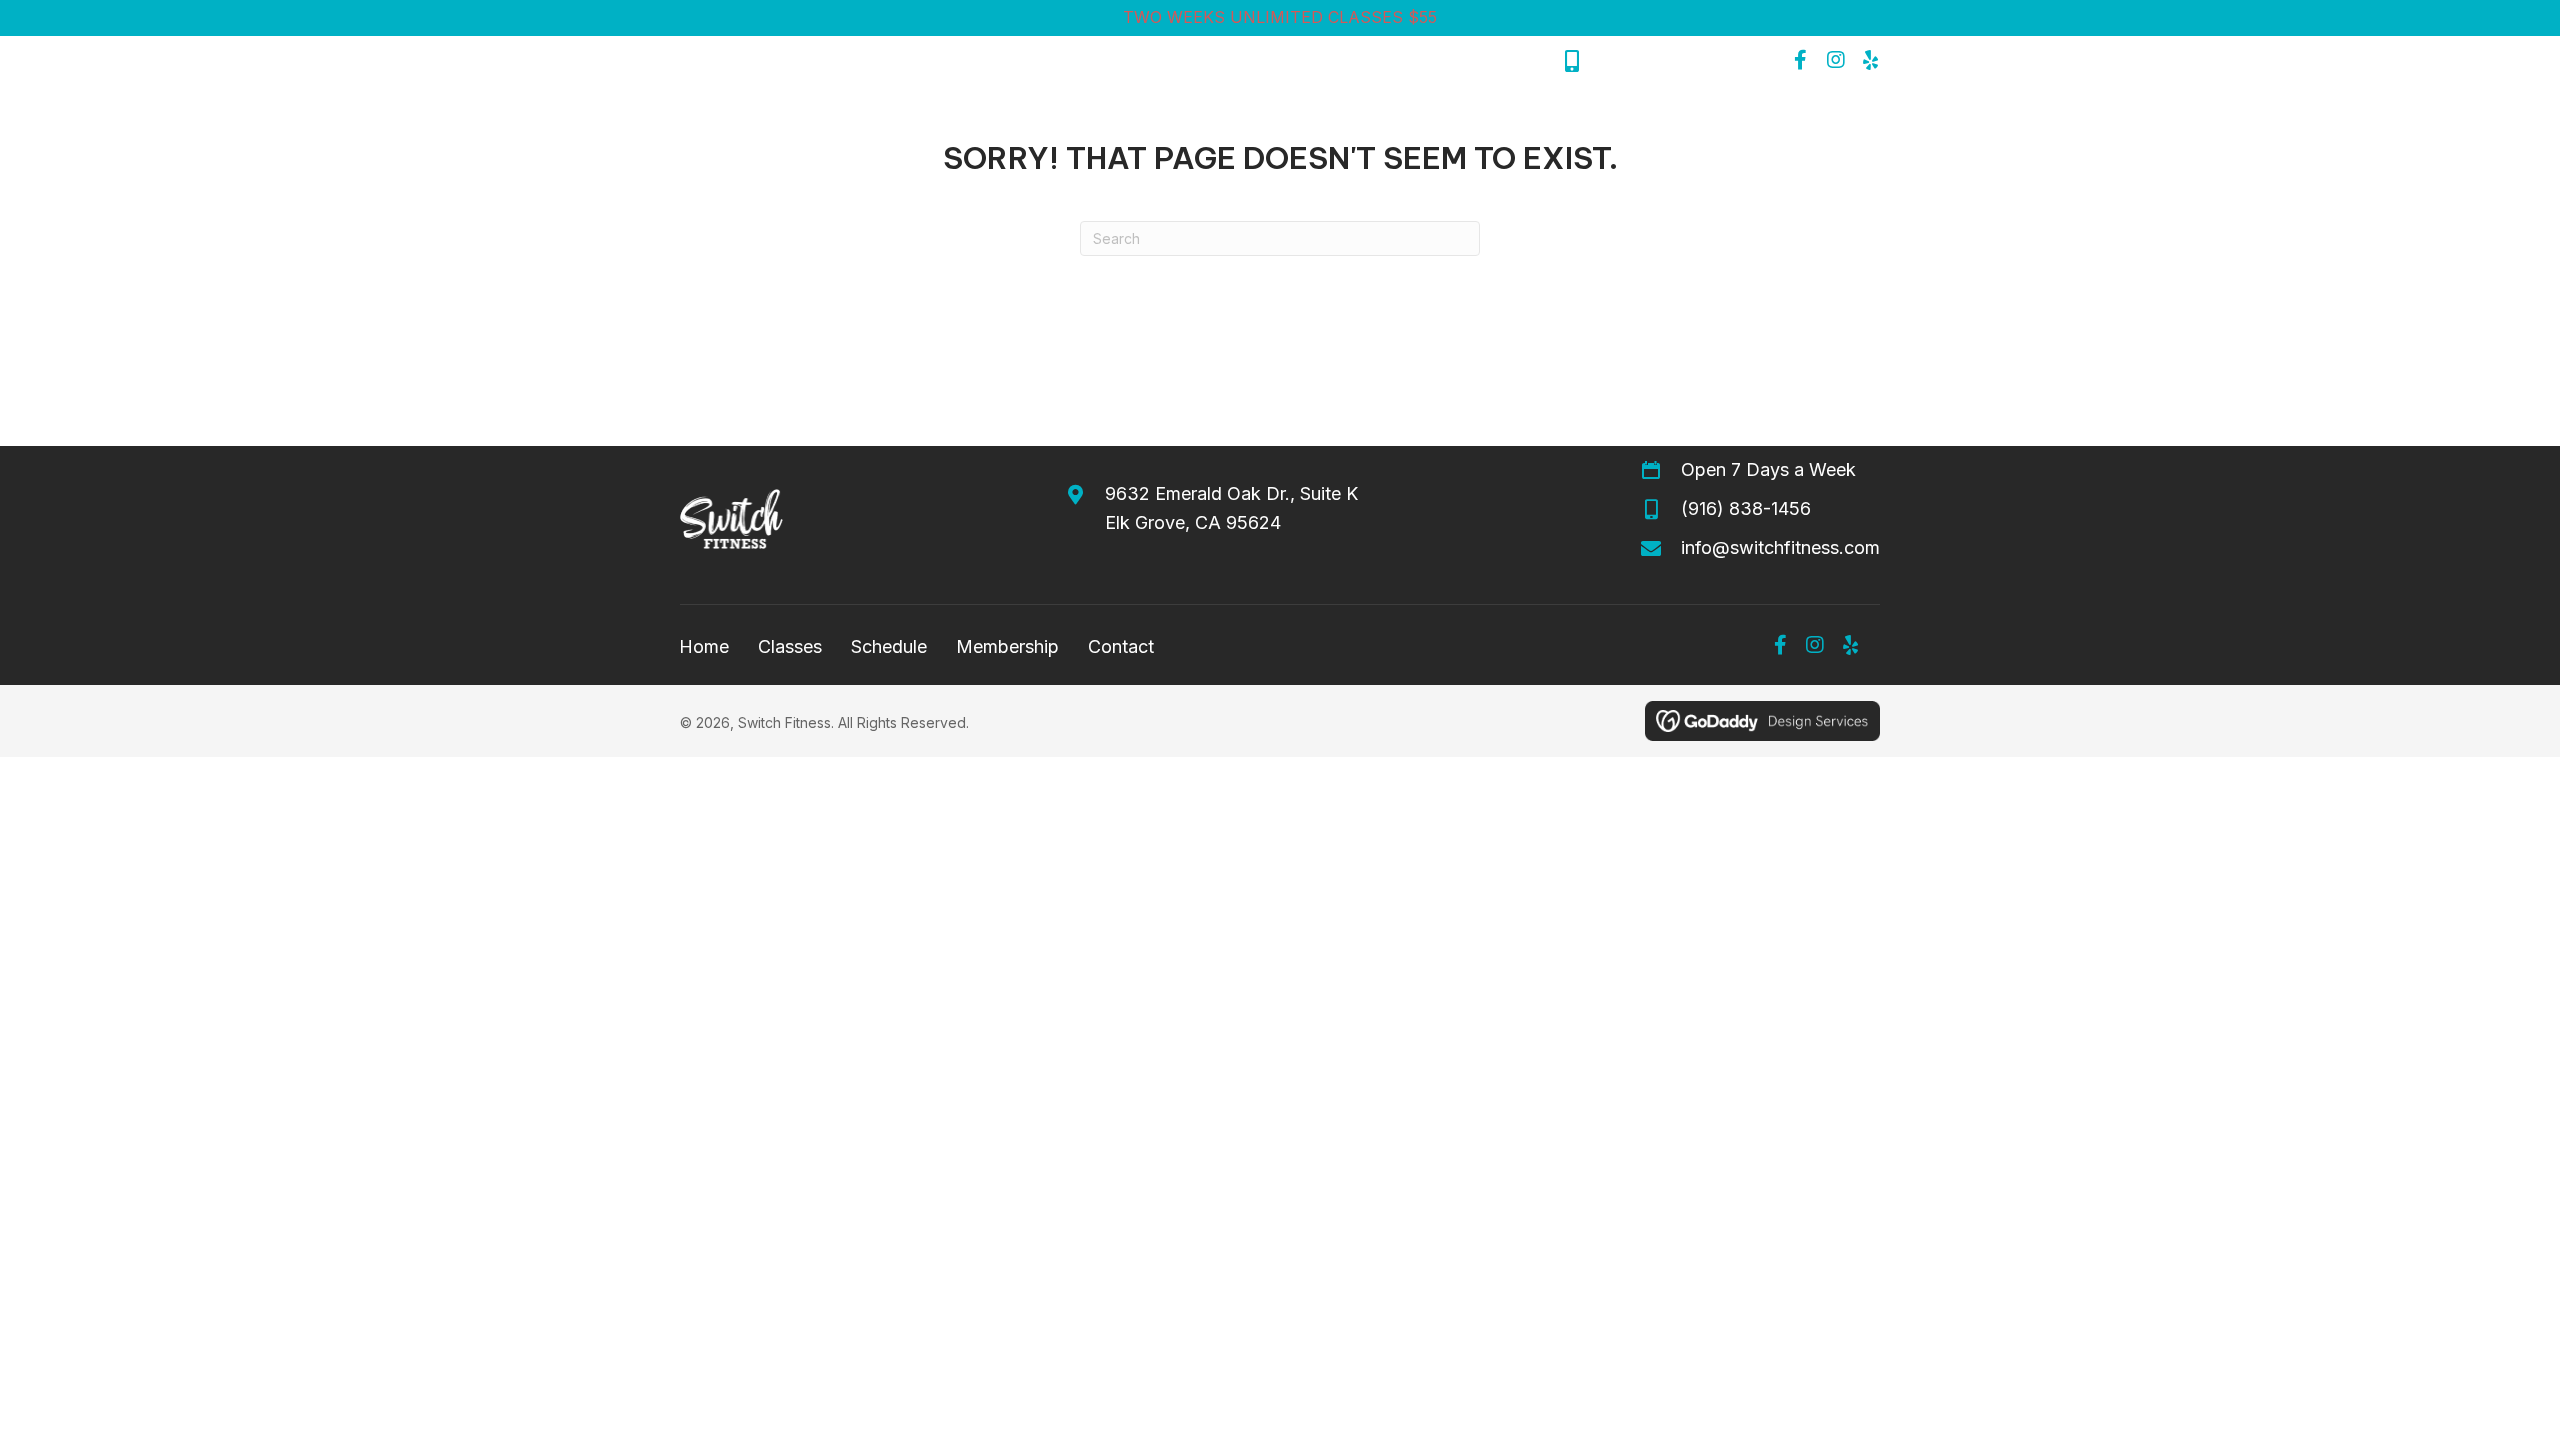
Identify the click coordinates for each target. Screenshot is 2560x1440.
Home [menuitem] (704, 646)
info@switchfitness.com (1780, 547)
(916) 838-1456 (1661, 60)
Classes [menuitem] (790, 646)
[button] (1801, 60)
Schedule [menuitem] (889, 646)
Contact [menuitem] (1121, 646)
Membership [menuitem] (1007, 646)
